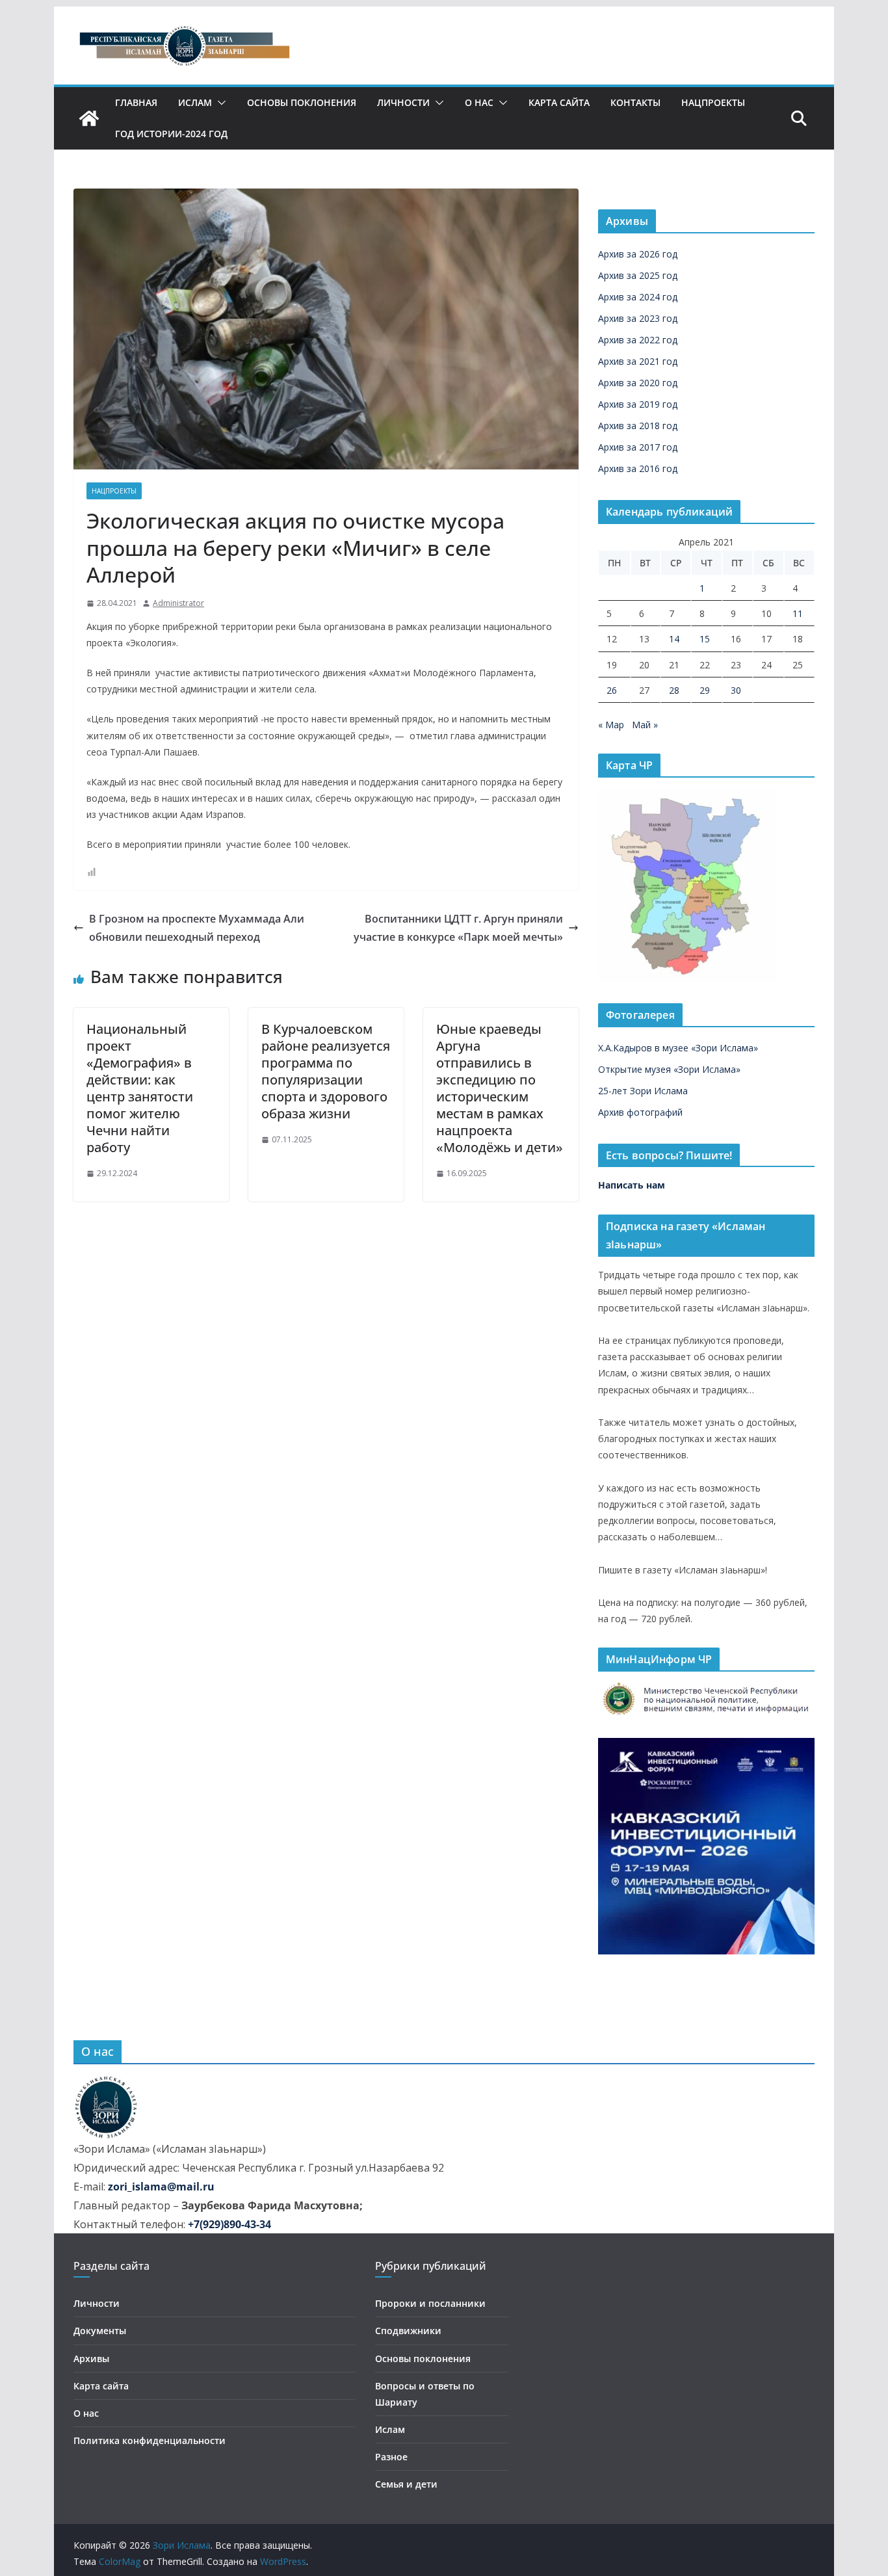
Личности (403, 102)
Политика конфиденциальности (150, 2440)
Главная (136, 102)
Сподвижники (408, 2331)
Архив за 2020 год (638, 383)
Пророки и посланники (430, 2303)
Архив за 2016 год (638, 468)
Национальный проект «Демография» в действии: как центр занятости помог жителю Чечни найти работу (140, 1088)
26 (612, 690)
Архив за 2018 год (638, 426)
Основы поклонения (302, 102)
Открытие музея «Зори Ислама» (669, 1069)
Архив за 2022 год (638, 340)
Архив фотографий (640, 1112)
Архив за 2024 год (638, 297)
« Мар (611, 725)
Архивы (91, 2359)
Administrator (178, 603)
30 (736, 690)
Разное (391, 2457)
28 (674, 690)
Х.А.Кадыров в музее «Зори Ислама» (678, 1048)
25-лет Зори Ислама (643, 1091)
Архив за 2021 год (638, 361)
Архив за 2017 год (638, 447)
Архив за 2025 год (638, 275)
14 (674, 639)
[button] (219, 103)
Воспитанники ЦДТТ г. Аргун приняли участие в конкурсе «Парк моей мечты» (458, 928)
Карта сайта (559, 102)
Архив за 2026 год (638, 254)
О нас (479, 102)
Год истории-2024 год (171, 134)
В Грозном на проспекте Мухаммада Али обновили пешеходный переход (197, 928)
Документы (100, 2331)
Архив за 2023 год (638, 318)
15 (705, 639)
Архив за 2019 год (638, 404)
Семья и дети (406, 2484)
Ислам (195, 102)
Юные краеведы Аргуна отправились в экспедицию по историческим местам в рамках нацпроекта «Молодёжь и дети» (500, 1088)
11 (798, 613)
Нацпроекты (713, 102)
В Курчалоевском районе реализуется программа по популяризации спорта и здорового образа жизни (326, 1071)
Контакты (635, 102)
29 (705, 690)
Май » (645, 725)
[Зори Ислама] (89, 118)
